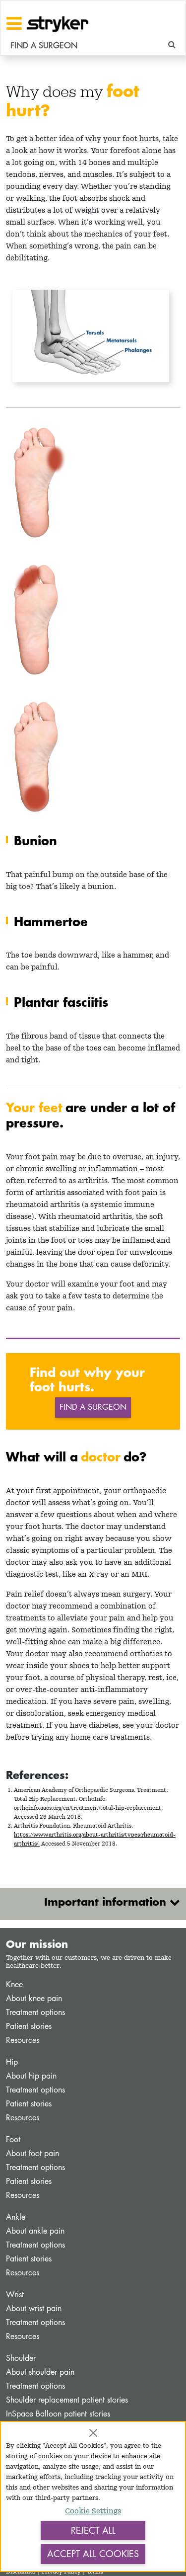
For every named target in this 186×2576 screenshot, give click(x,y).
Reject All (93, 2530)
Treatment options (35, 2012)
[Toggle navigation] (14, 23)
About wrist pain (34, 2308)
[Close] (93, 2433)
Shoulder (21, 2358)
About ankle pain (35, 2231)
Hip (12, 2062)
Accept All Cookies (93, 2554)
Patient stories (29, 2026)
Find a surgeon (93, 1407)
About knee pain (34, 1998)
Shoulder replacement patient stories (67, 2400)
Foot (13, 2139)
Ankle (16, 2217)
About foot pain (32, 2153)
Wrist (15, 2294)
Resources (23, 2040)
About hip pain (31, 2076)
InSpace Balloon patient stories (58, 2414)
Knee (14, 1984)
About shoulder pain (40, 2372)
